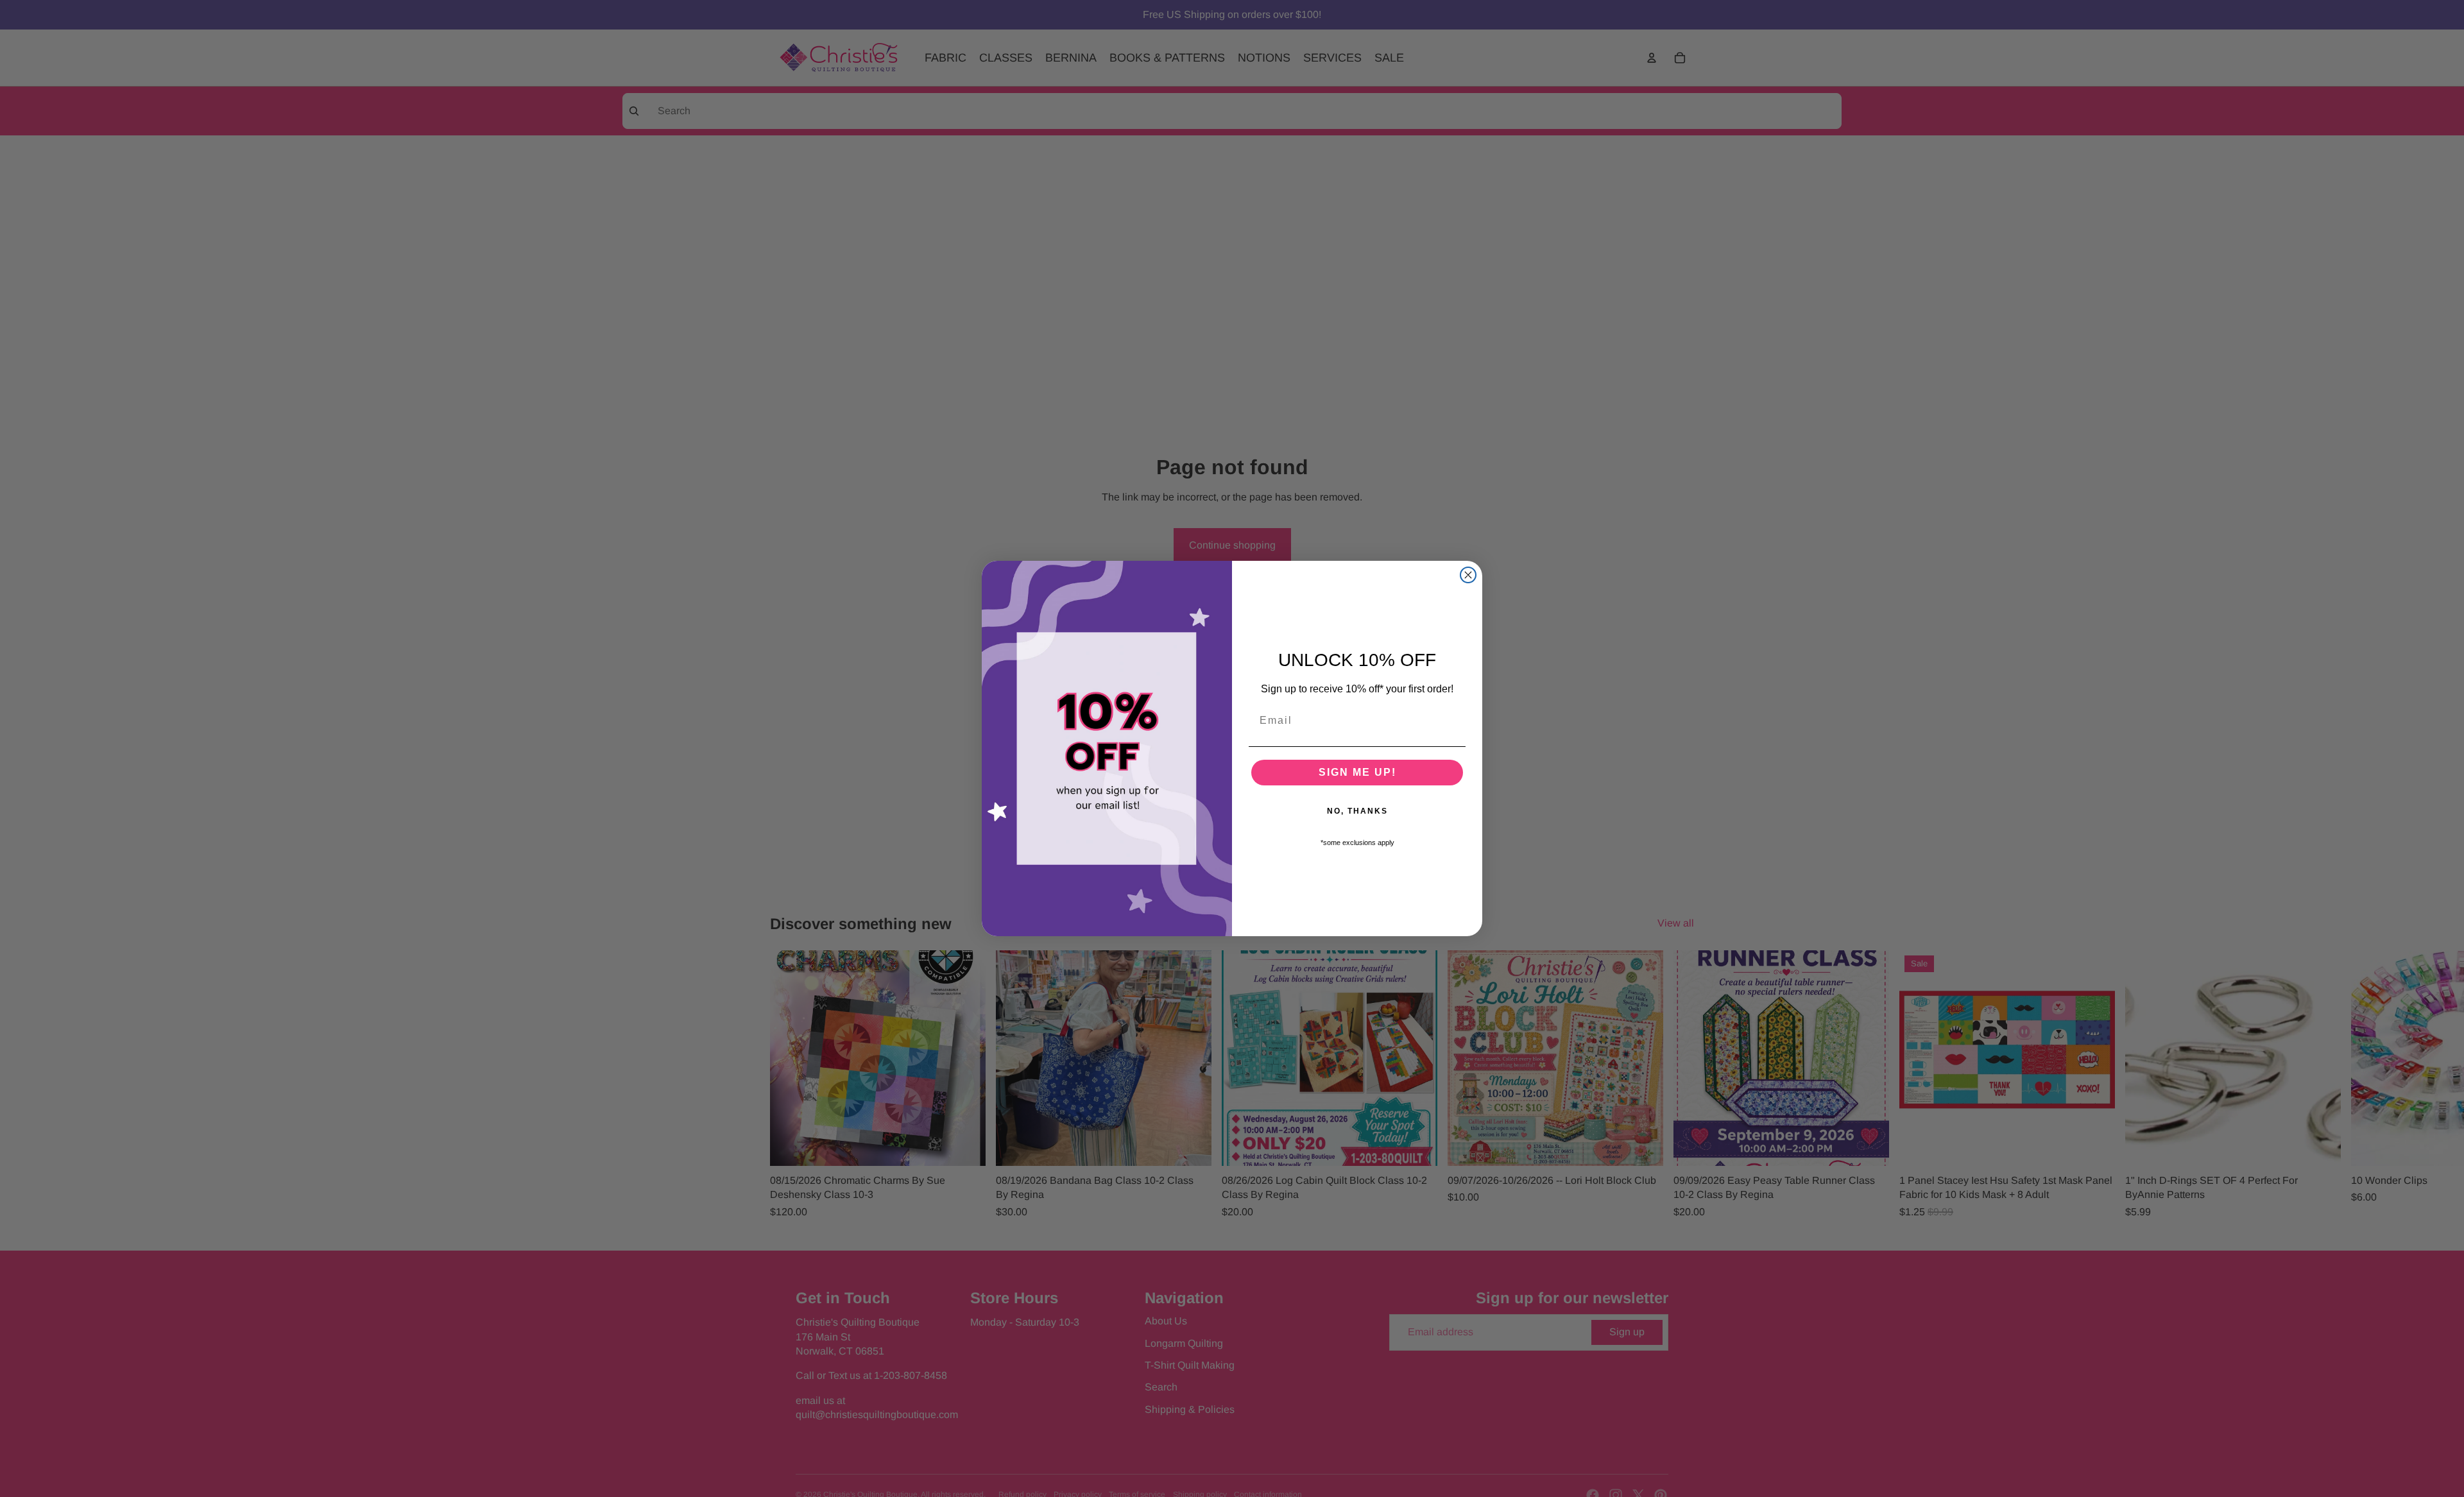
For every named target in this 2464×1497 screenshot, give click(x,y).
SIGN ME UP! (1357, 772)
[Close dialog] (1468, 575)
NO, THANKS (1357, 811)
